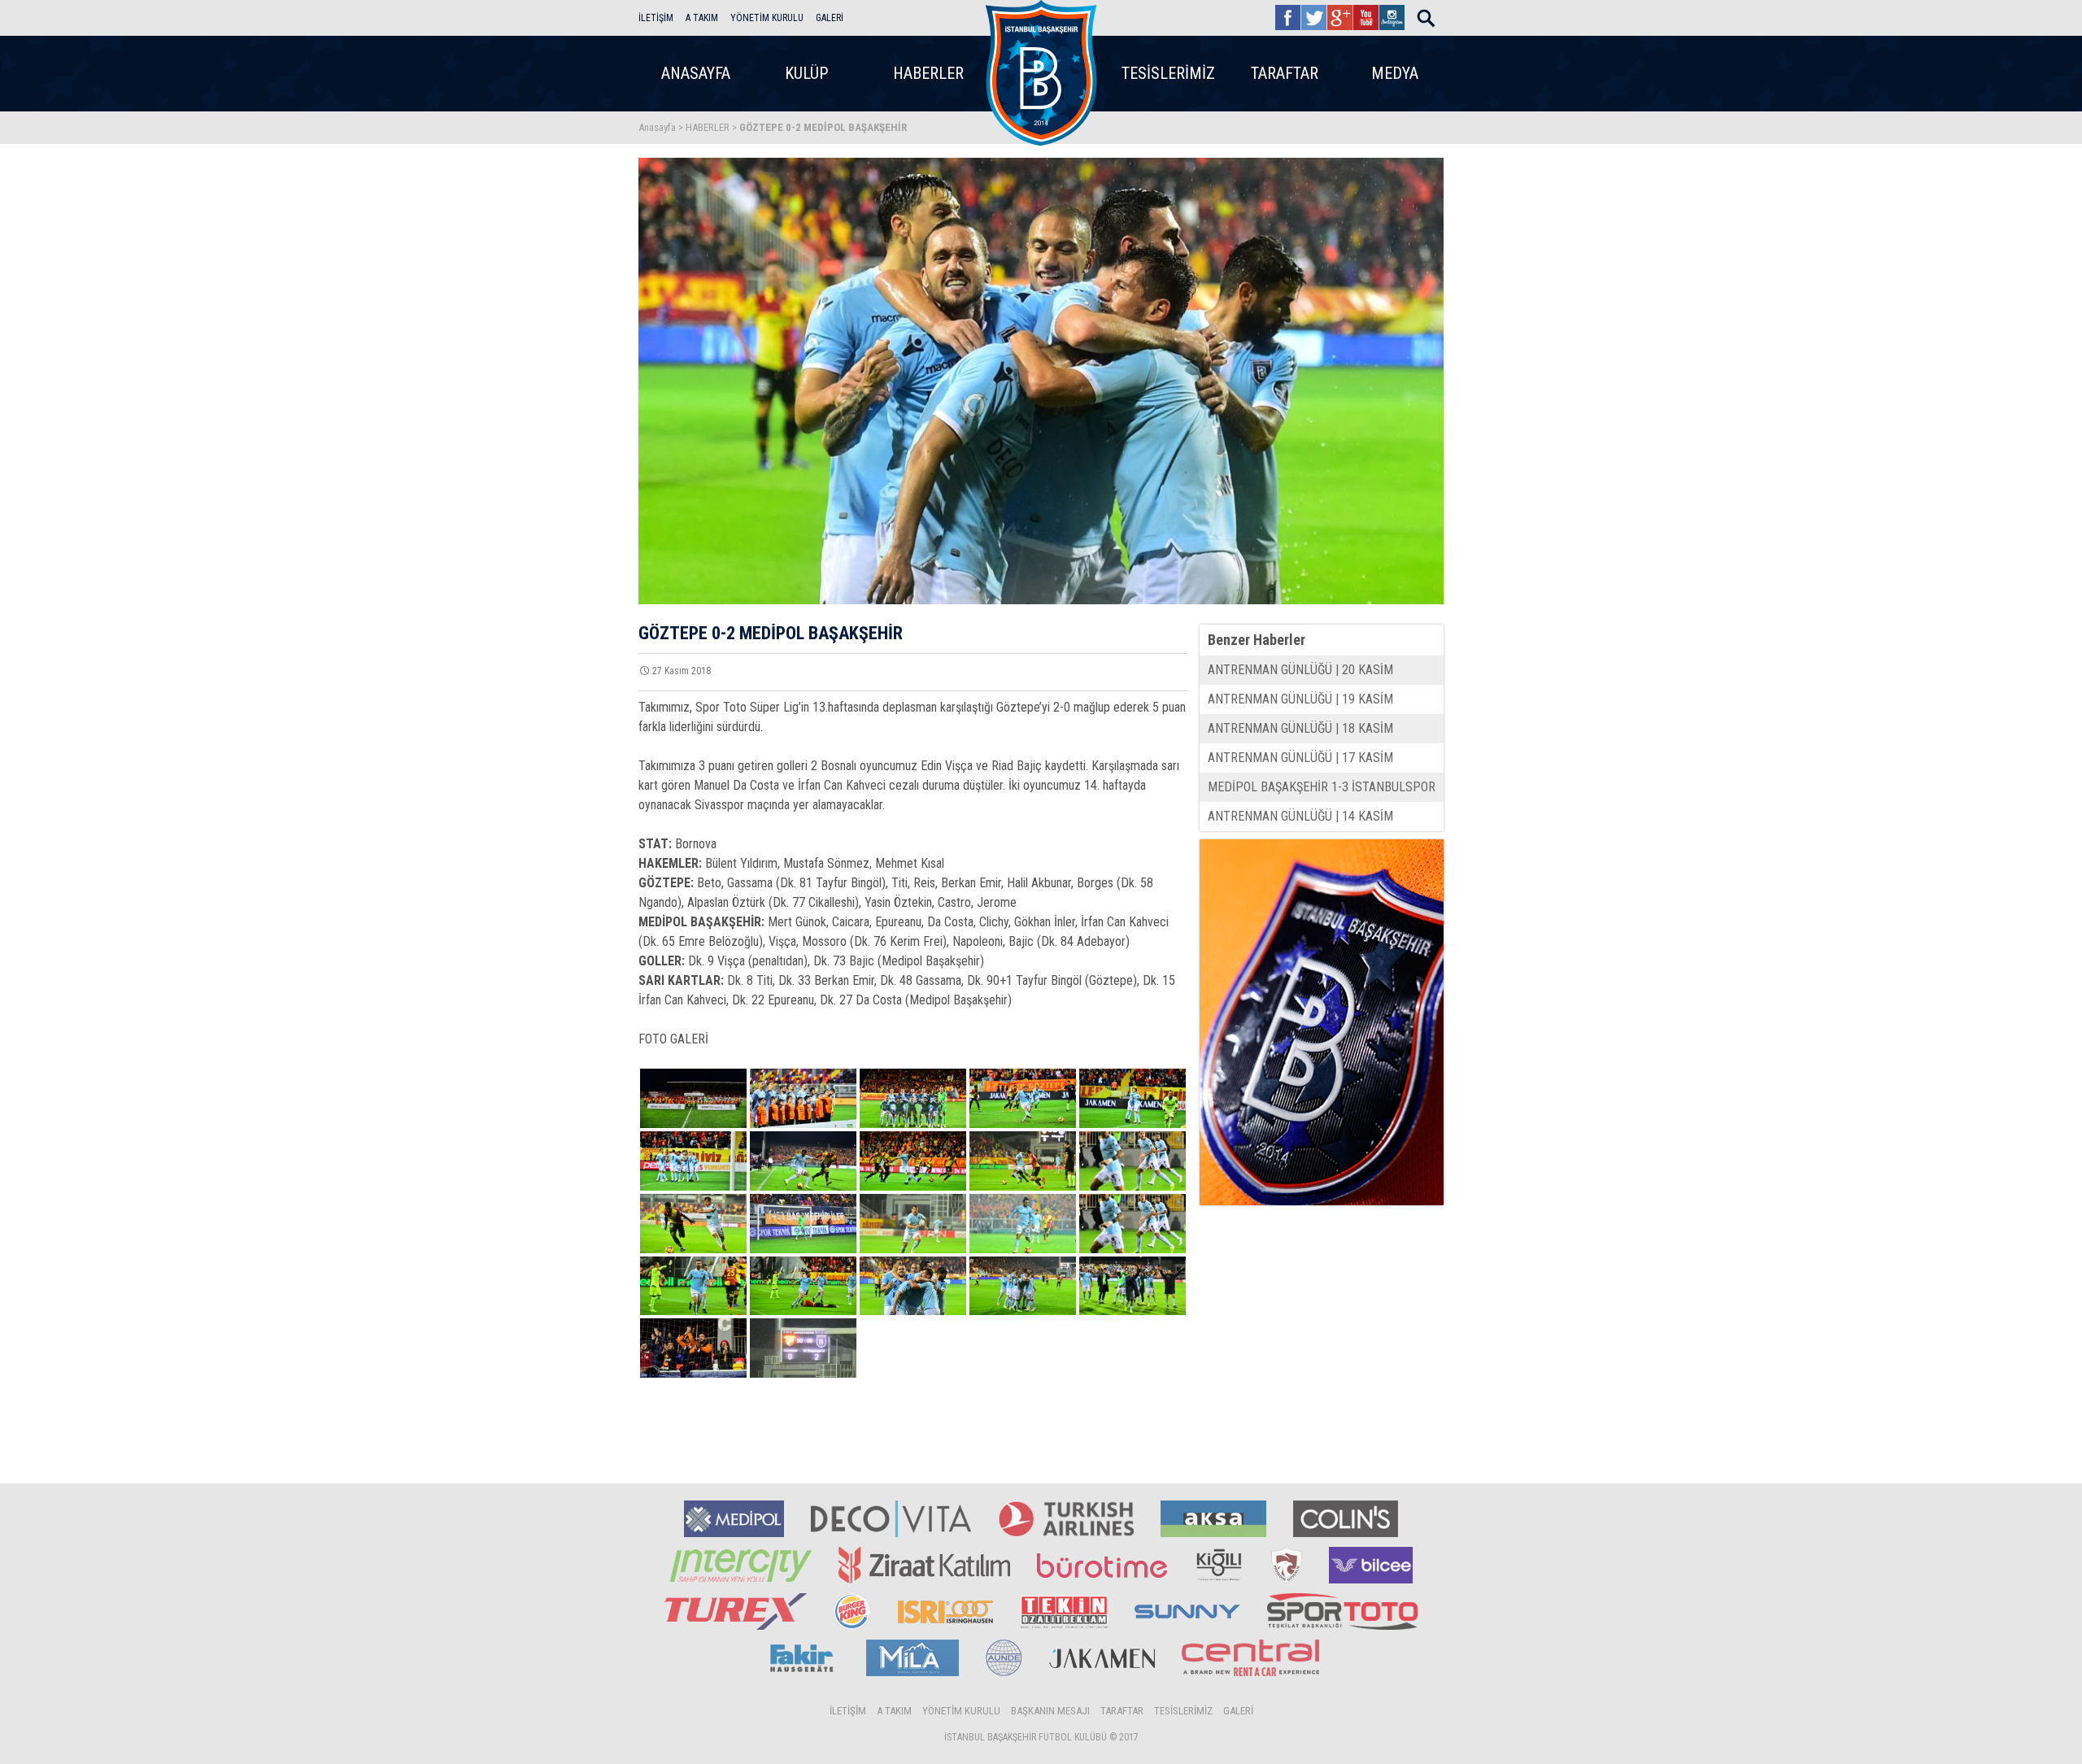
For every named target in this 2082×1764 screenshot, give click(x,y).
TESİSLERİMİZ (1168, 73)
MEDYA (1395, 73)
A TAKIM (702, 18)
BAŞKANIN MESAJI (1050, 1711)
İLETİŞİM (656, 18)
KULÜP (806, 73)
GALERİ (830, 18)
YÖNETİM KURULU (767, 18)
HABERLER (928, 73)
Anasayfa (657, 127)
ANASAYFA (696, 73)
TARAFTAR (1285, 73)
